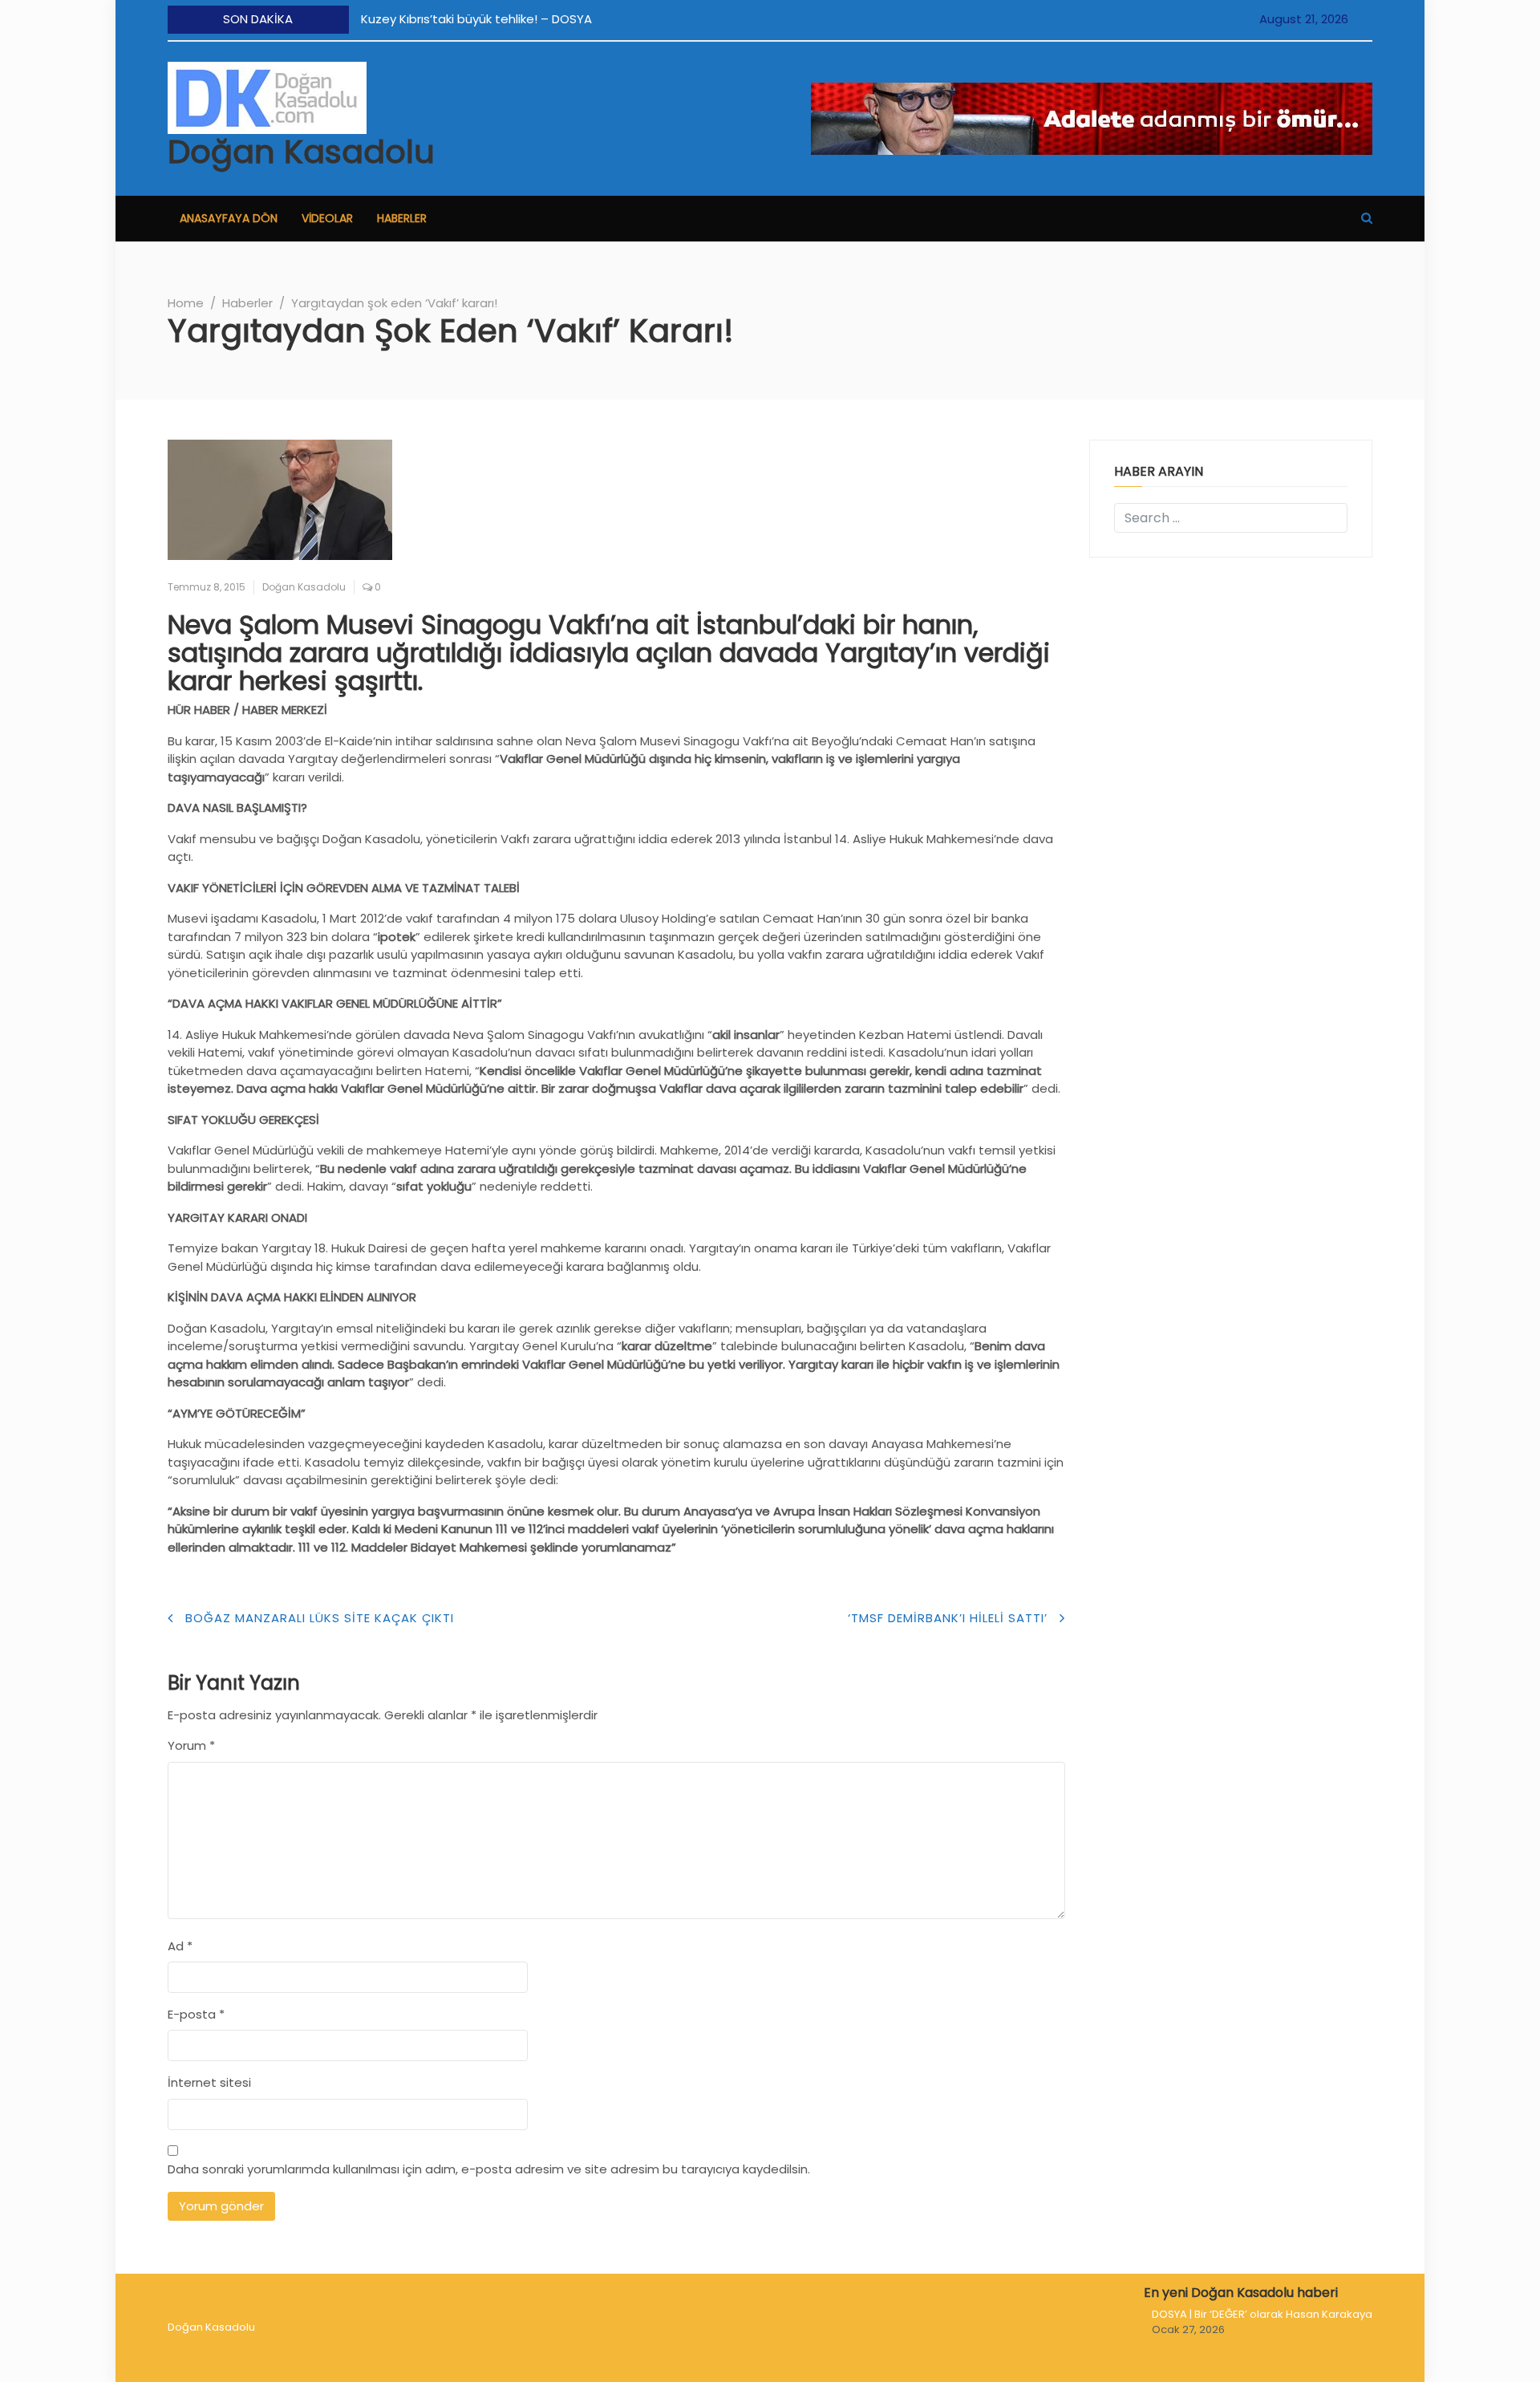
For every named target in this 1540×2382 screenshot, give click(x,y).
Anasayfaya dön (229, 218)
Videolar (327, 218)
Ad (180, 1946)
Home (186, 303)
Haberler (402, 218)
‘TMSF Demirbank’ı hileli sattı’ (948, 1618)
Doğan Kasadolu (301, 152)
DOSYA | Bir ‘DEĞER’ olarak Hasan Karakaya (1262, 2314)
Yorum (191, 1745)
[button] (1367, 218)
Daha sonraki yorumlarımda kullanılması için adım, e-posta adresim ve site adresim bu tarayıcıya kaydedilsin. (489, 2169)
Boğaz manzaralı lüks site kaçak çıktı (320, 1618)
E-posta (196, 2014)
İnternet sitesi (209, 2082)
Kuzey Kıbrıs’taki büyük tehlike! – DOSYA (476, 19)
